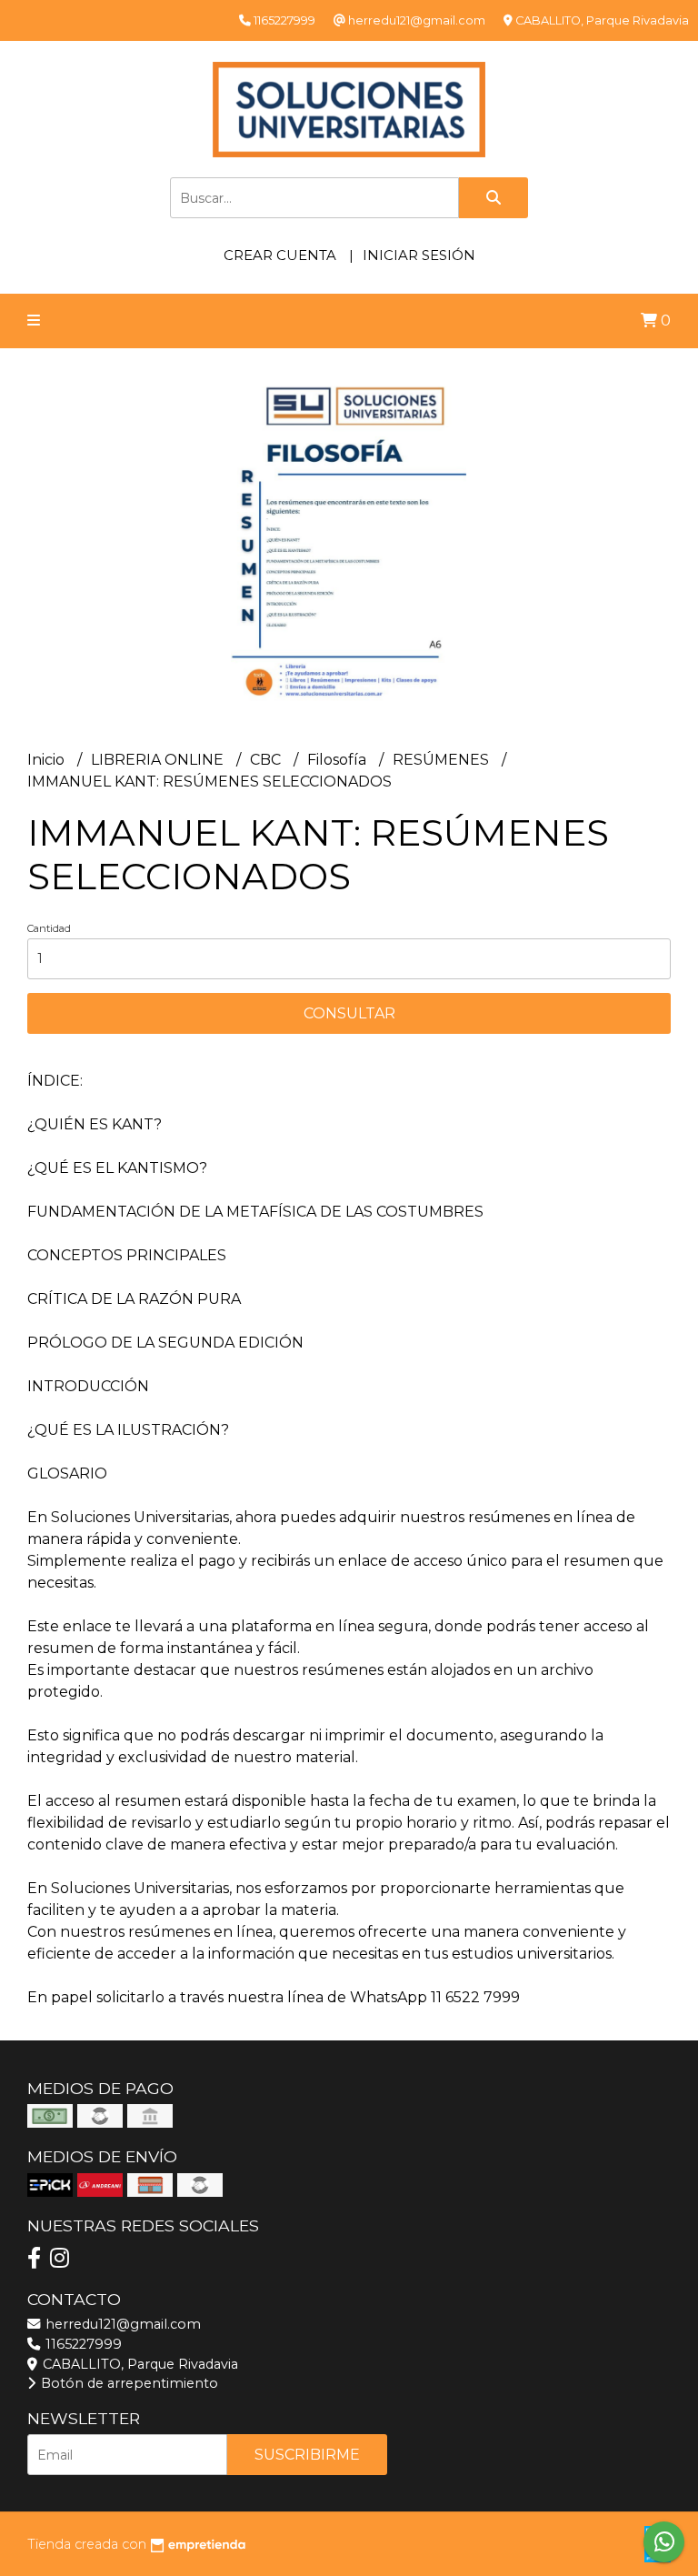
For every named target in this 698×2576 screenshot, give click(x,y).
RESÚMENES (443, 760)
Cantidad (49, 928)
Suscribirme (307, 2455)
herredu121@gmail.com (121, 2324)
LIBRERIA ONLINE (159, 760)
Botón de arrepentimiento (128, 2383)
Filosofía (339, 760)
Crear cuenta (280, 255)
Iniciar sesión (419, 255)
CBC (267, 760)
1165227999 (82, 2344)
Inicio (48, 760)
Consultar (349, 1013)
